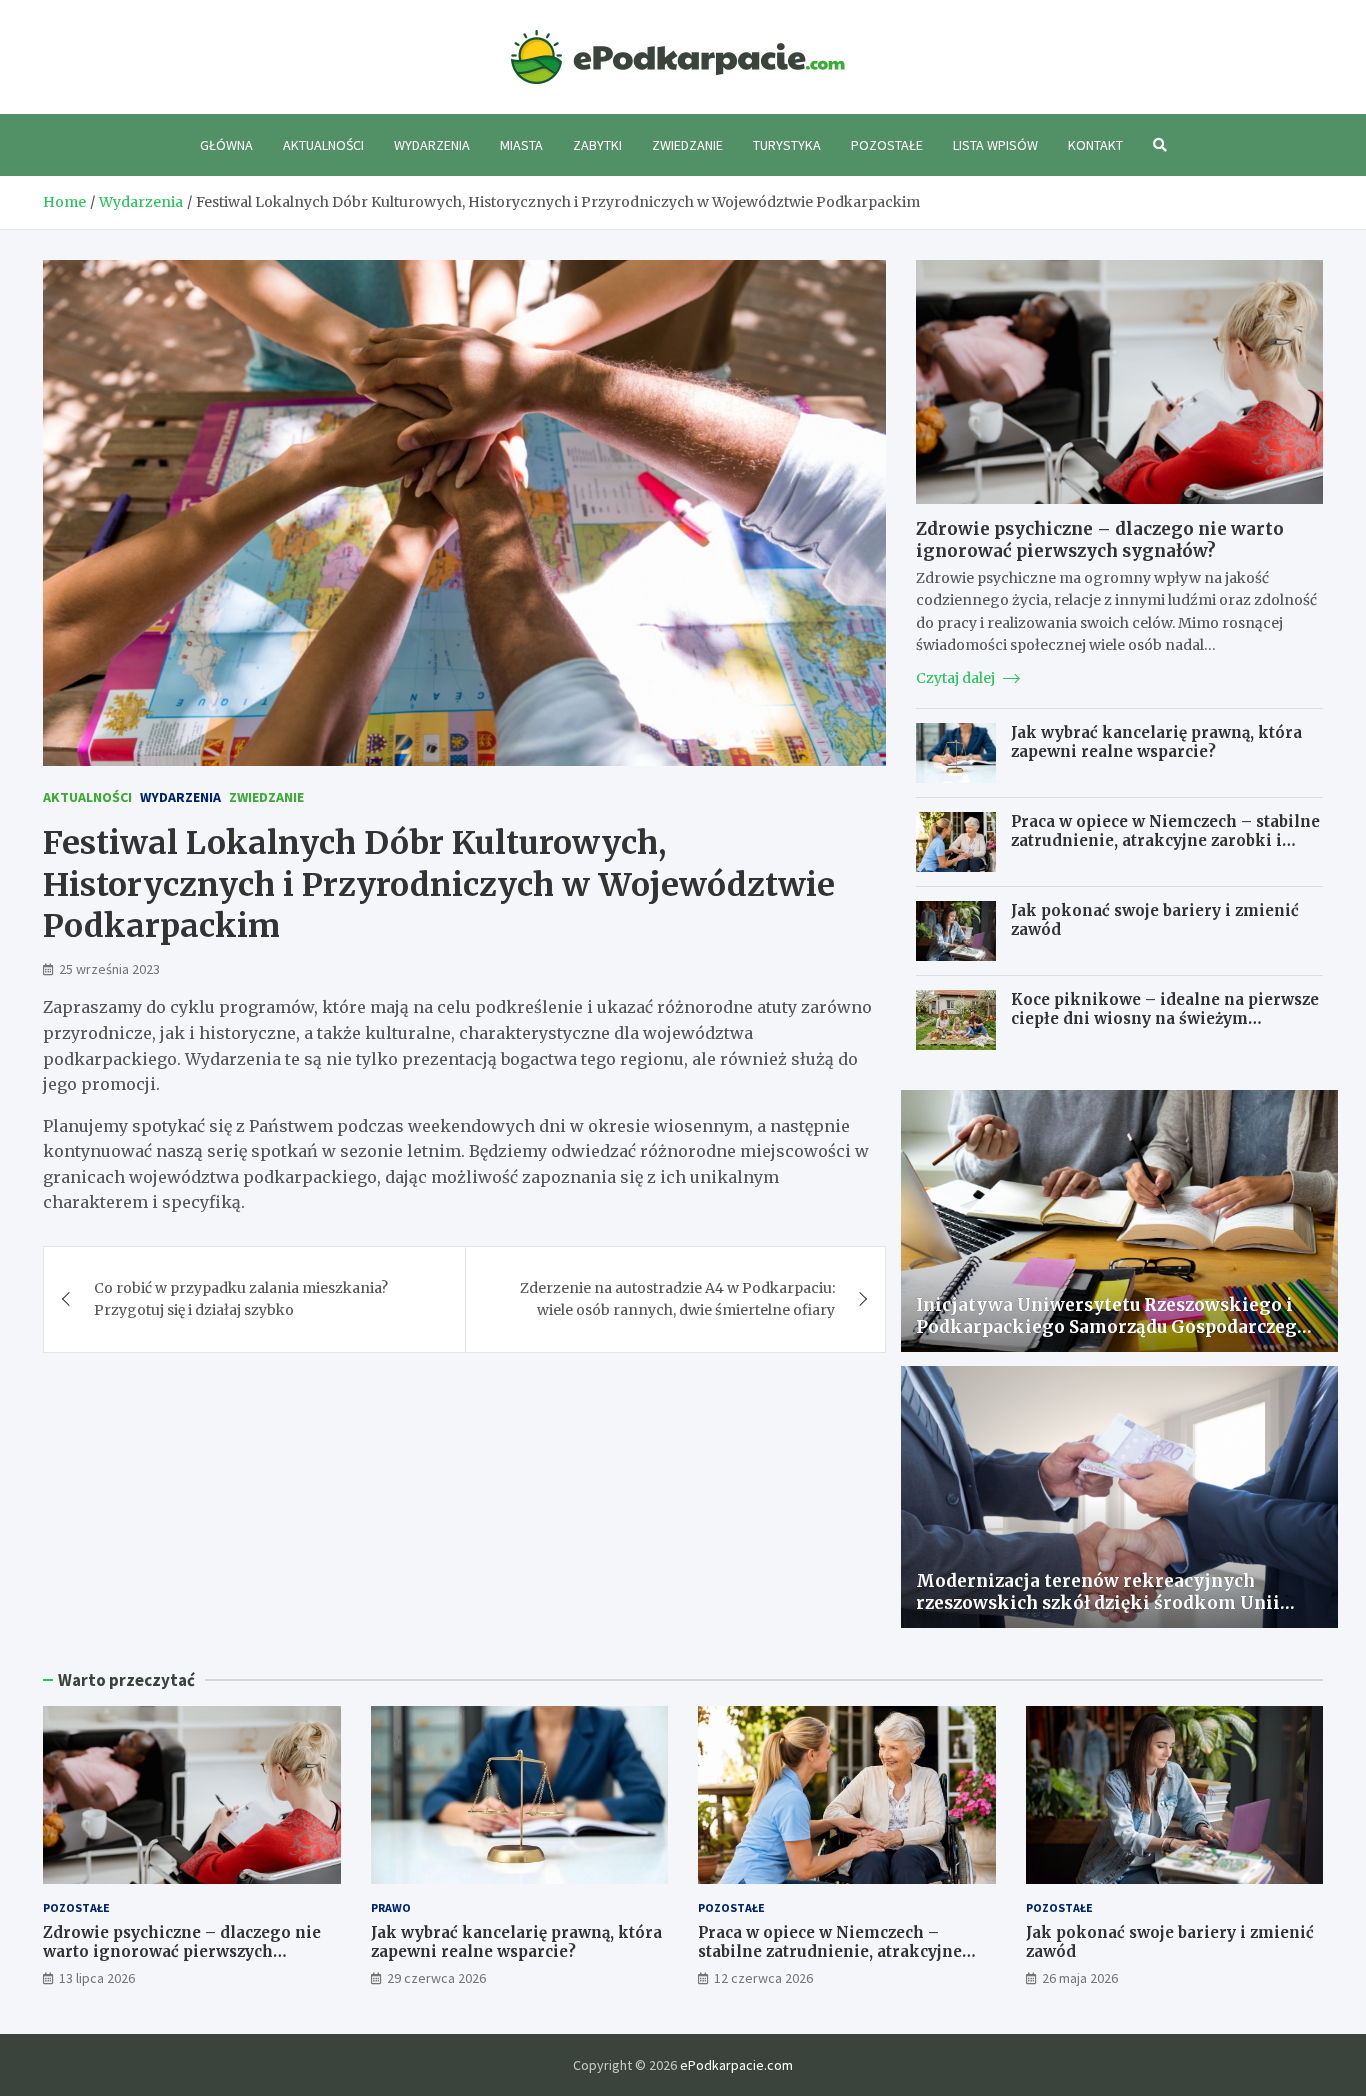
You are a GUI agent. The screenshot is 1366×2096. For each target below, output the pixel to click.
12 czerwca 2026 (763, 1978)
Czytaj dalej (957, 678)
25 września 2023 (109, 969)
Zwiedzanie (687, 145)
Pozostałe (887, 145)
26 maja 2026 (1080, 1978)
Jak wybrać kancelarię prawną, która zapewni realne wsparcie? (1156, 742)
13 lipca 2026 (97, 1978)
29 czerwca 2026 (436, 1978)
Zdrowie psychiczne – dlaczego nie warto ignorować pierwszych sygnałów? (1100, 540)
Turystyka (787, 145)
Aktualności (323, 145)
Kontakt (1095, 145)
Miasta (521, 145)
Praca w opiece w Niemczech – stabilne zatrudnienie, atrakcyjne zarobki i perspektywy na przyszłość (1165, 841)
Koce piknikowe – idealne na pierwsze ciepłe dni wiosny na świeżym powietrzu (1165, 1019)
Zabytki (597, 145)
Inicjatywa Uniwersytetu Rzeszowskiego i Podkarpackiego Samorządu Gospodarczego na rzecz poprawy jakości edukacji (1112, 1327)
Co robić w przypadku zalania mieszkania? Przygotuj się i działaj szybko (241, 1299)
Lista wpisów (995, 145)
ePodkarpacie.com (736, 2065)
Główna (226, 145)
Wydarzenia (432, 145)
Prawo (391, 1907)
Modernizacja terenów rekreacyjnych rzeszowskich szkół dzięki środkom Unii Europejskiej (1098, 1603)
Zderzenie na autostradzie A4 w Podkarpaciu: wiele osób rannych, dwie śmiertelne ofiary (677, 1299)
